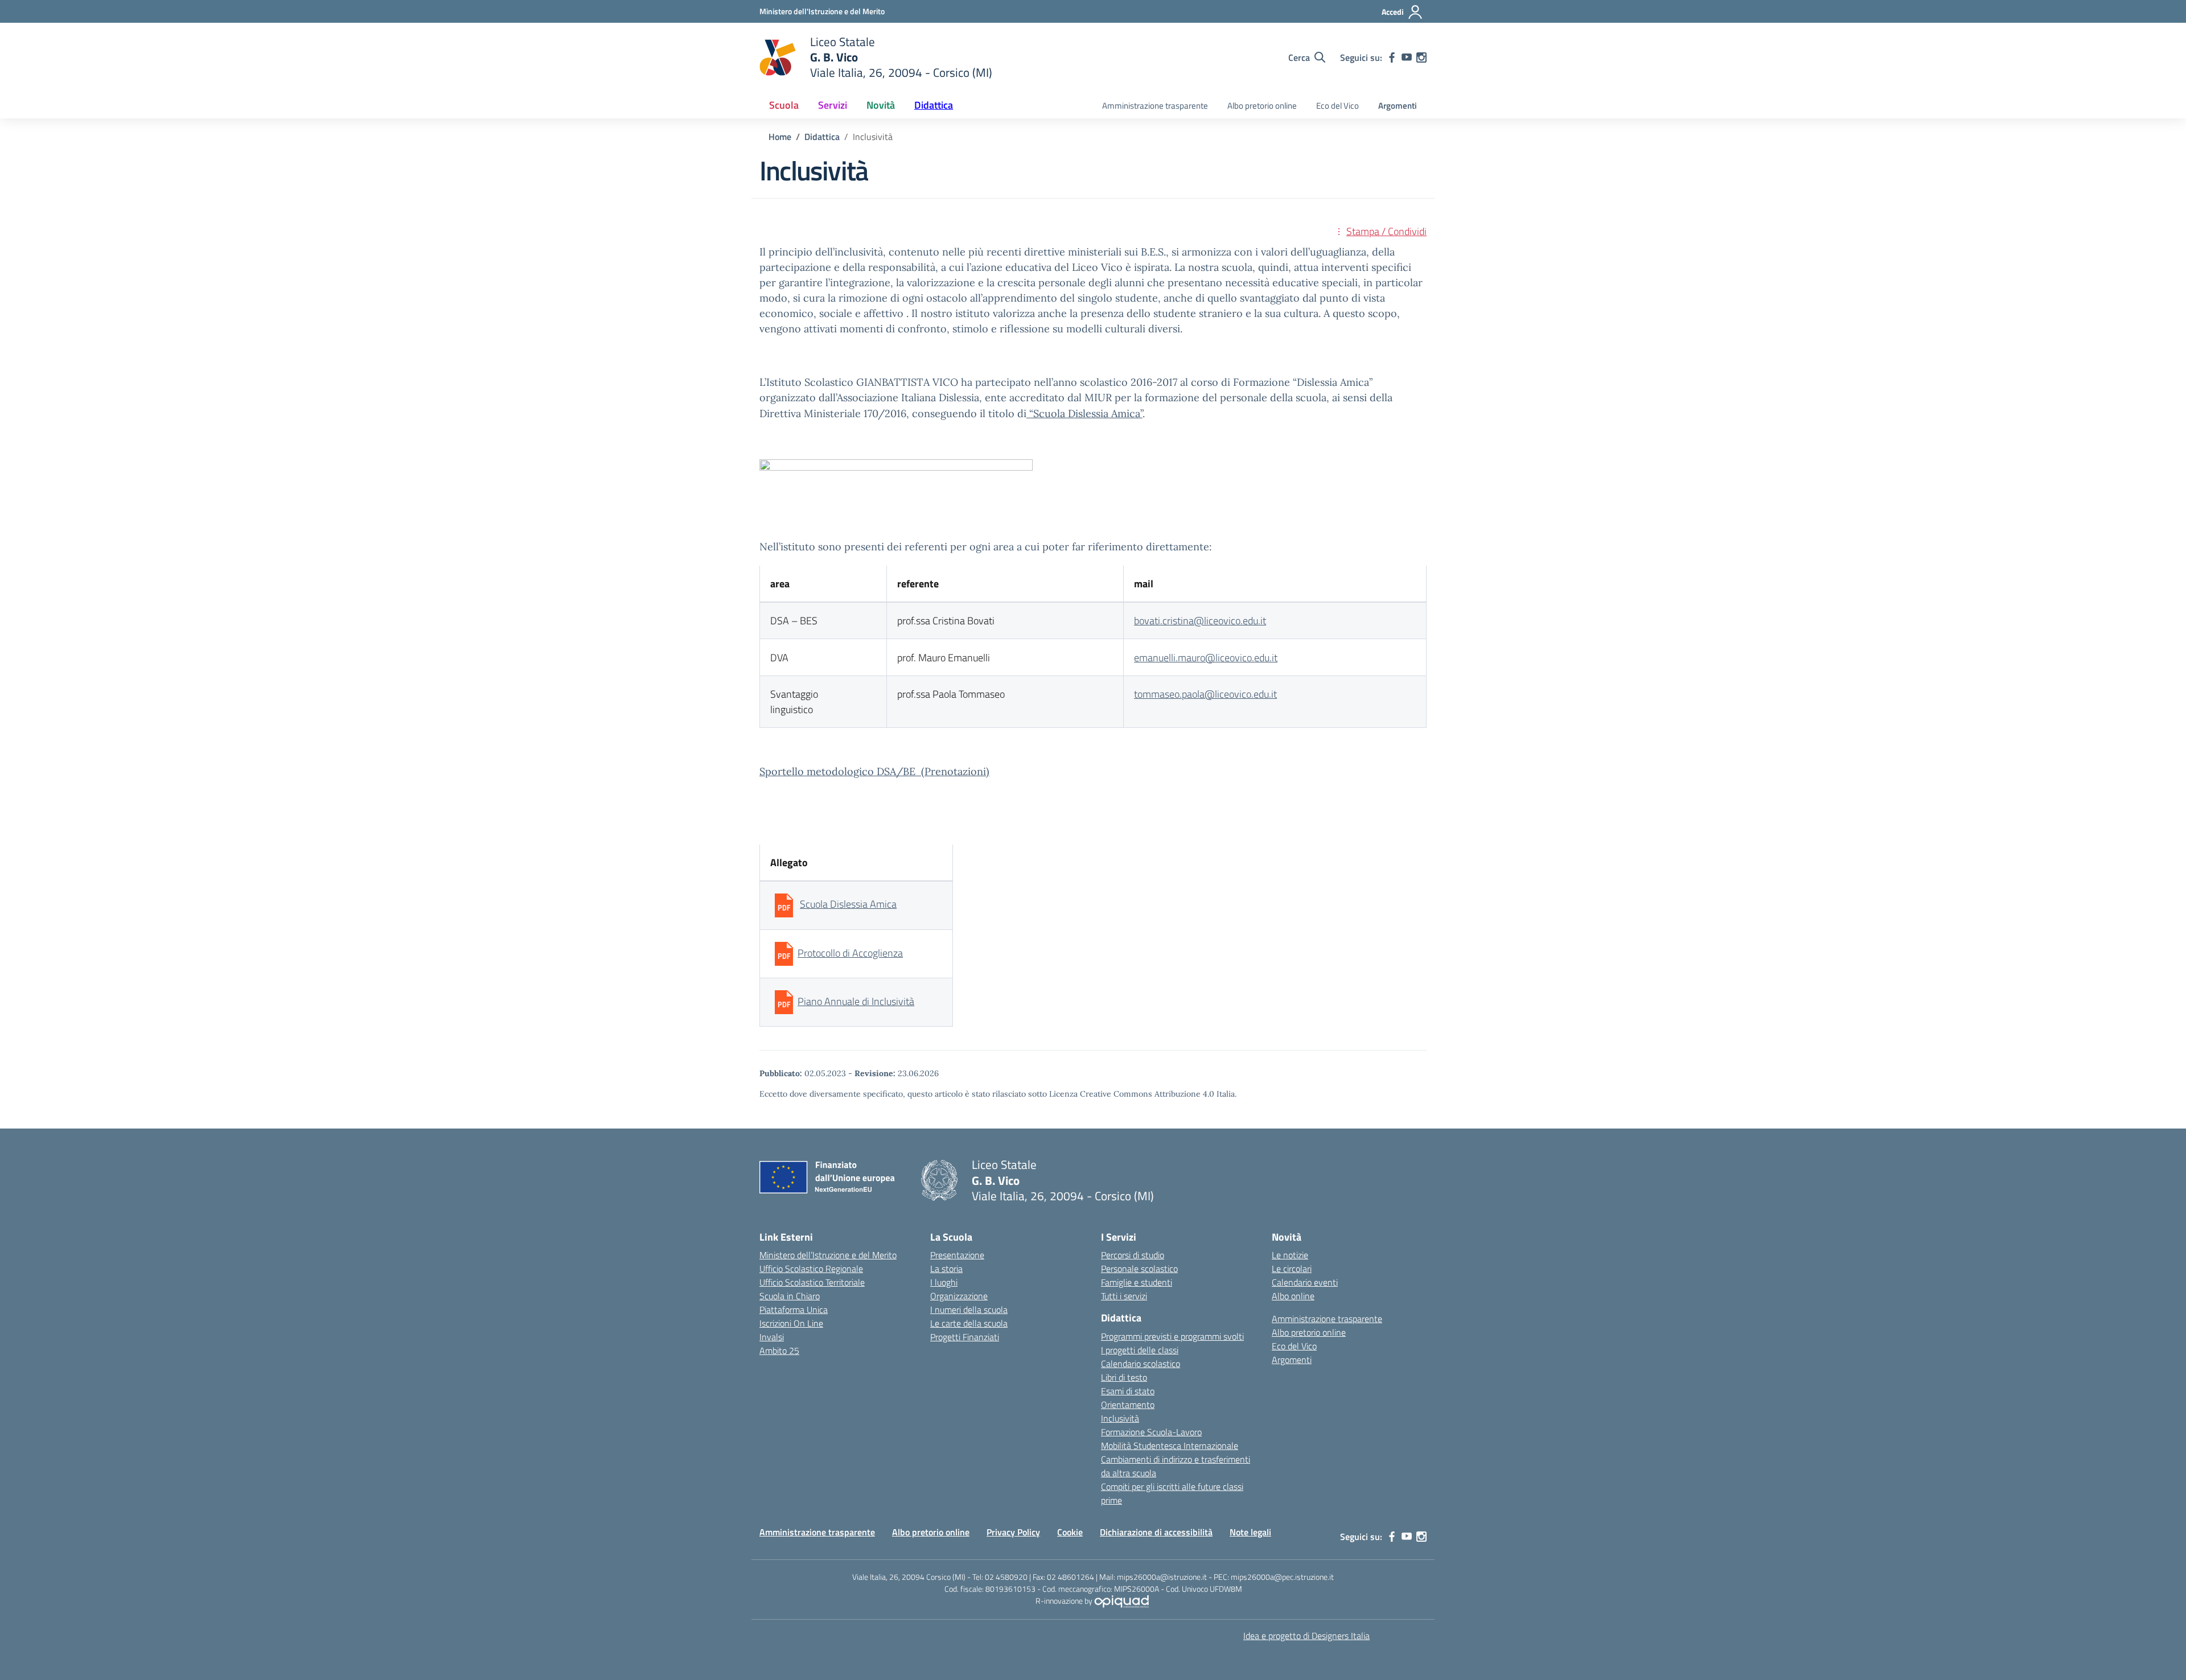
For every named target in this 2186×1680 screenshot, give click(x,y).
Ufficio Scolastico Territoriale (812, 1282)
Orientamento (1128, 1405)
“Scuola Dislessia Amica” (1084, 413)
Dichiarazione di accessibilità (1156, 1532)
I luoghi (944, 1282)
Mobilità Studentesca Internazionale (1170, 1446)
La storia (946, 1269)
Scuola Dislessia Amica (848, 904)
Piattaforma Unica (794, 1310)
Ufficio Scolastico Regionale (811, 1269)
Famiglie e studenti (1137, 1282)
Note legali (1250, 1532)
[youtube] (1407, 57)
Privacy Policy (1013, 1532)
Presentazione (957, 1255)
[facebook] (1392, 57)
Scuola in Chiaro (790, 1296)
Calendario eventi (1305, 1282)
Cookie (1070, 1532)
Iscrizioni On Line (791, 1323)
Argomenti (1398, 106)
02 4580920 (1006, 1577)
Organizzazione (959, 1296)
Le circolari (1292, 1269)
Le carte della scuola (969, 1323)
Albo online (1293, 1296)
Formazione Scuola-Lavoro (1151, 1432)
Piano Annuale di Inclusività (856, 1001)
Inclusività (1120, 1418)
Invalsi (772, 1337)
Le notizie (1290, 1255)
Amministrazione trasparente (1155, 106)
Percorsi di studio (1133, 1255)
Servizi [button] (833, 105)
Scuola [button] (784, 105)
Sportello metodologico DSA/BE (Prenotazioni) (874, 771)
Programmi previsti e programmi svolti (1172, 1336)
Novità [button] (881, 105)
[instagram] (1421, 57)
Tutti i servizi (1124, 1296)
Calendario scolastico (1141, 1364)
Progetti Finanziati (965, 1337)
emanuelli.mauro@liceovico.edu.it (1206, 658)
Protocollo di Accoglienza (850, 953)
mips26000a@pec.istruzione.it (1282, 1577)
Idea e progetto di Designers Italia (1306, 1636)
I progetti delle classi (1140, 1350)
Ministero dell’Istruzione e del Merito (828, 1255)
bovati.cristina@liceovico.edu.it (1200, 621)
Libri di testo (1124, 1377)
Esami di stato (1128, 1391)
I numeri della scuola (969, 1310)
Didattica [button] (934, 105)
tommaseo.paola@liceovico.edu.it (1205, 694)
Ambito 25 (779, 1350)
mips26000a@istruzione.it (1162, 1577)
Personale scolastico (1139, 1269)
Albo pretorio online (1262, 106)
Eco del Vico (1338, 106)
